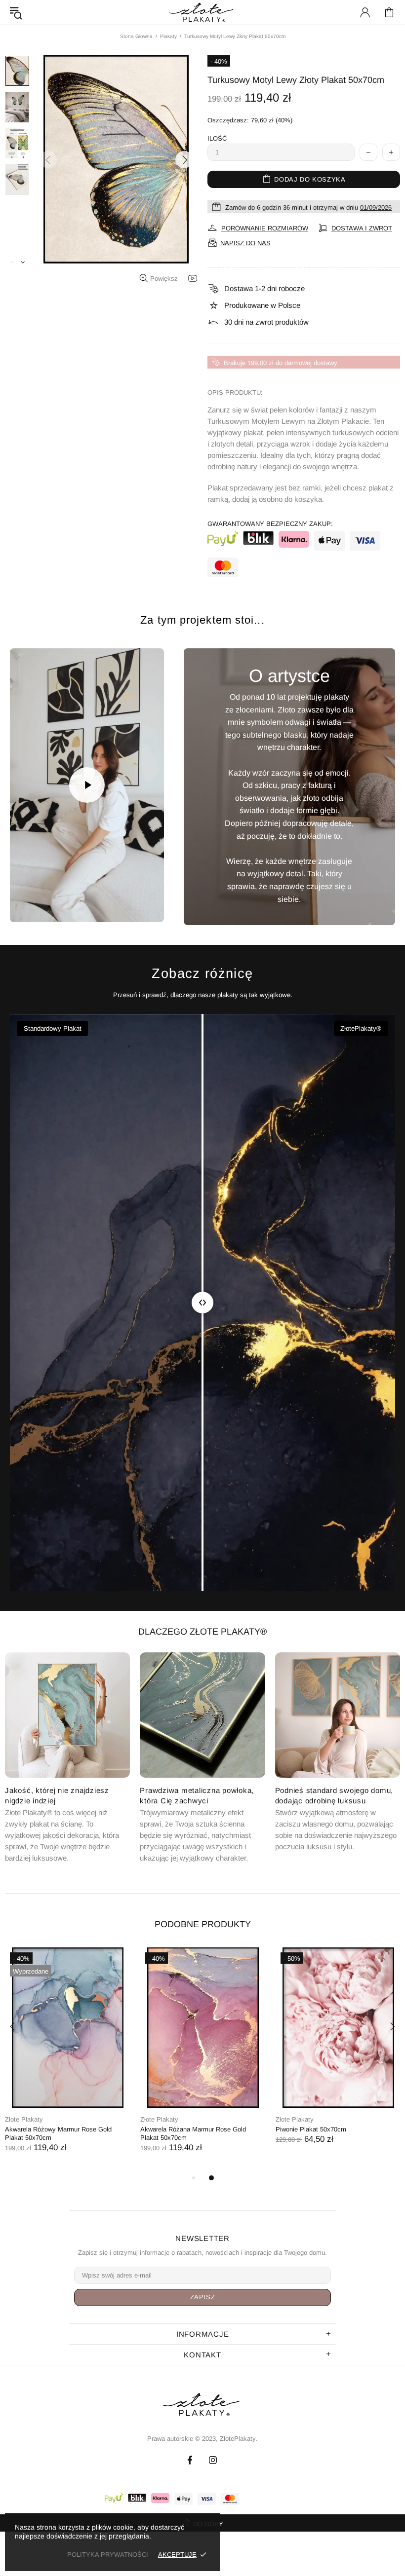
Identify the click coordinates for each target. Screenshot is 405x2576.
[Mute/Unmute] (54, 903)
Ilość (217, 138)
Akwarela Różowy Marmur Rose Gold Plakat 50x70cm (58, 2133)
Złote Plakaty (24, 2119)
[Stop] (29, 903)
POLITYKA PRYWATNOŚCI (108, 2555)
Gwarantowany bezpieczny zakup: (270, 524)
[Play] (87, 785)
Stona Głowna (136, 36)
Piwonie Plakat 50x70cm (311, 2129)
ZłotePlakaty (202, 2405)
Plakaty (168, 36)
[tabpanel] (68, 2060)
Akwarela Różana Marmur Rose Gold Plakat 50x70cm (193, 2133)
